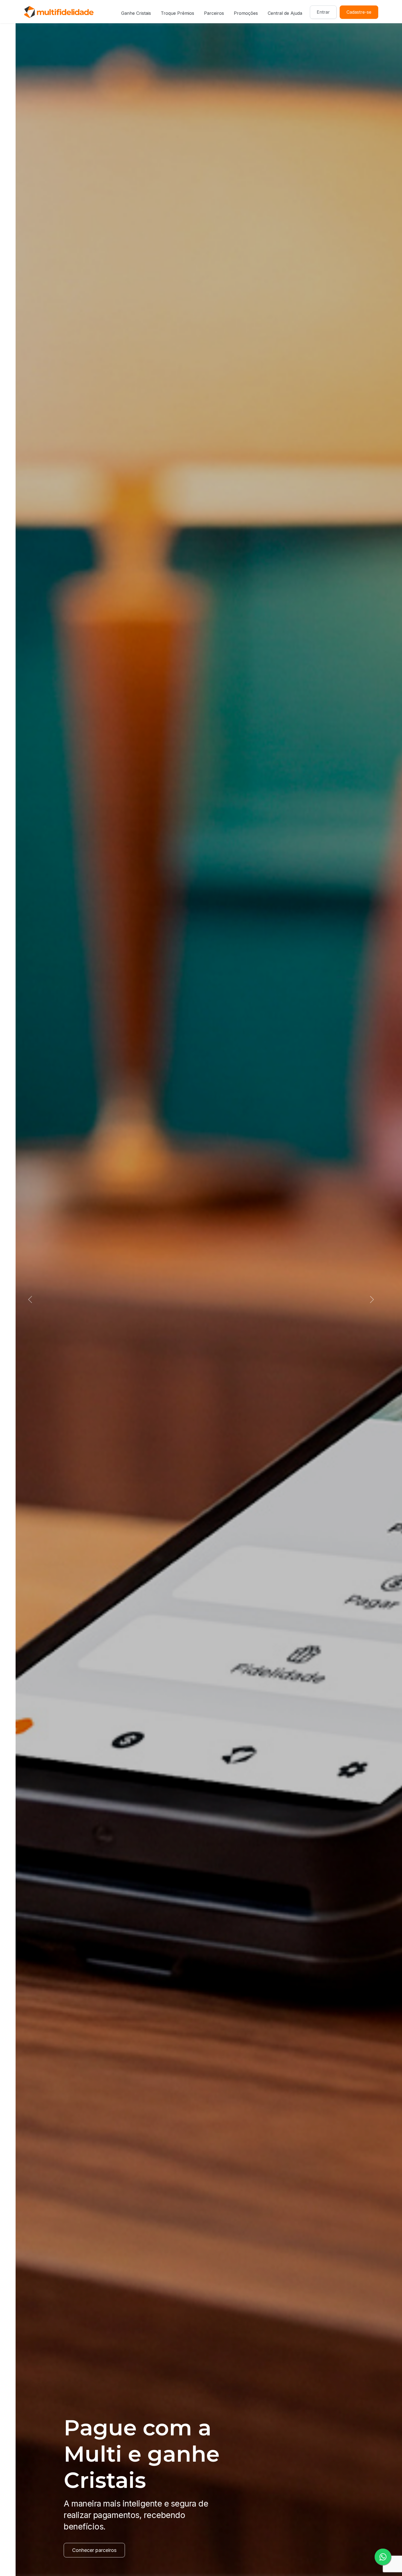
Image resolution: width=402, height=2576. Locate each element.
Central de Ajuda (285, 13)
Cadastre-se (359, 12)
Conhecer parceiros (79, 2550)
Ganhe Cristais (136, 13)
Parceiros (214, 13)
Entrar (323, 12)
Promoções (246, 13)
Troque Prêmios (177, 13)
